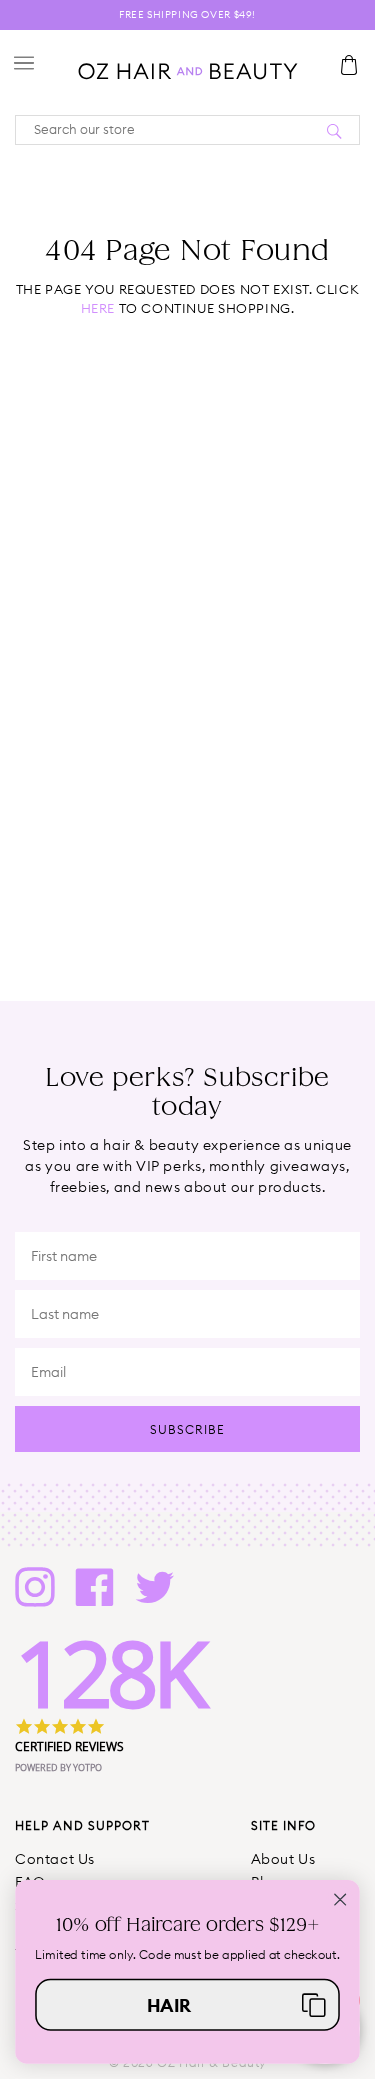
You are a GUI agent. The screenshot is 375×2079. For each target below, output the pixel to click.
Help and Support (82, 1825)
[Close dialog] (340, 1899)
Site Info (283, 1825)
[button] (187, 2004)
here (98, 308)
